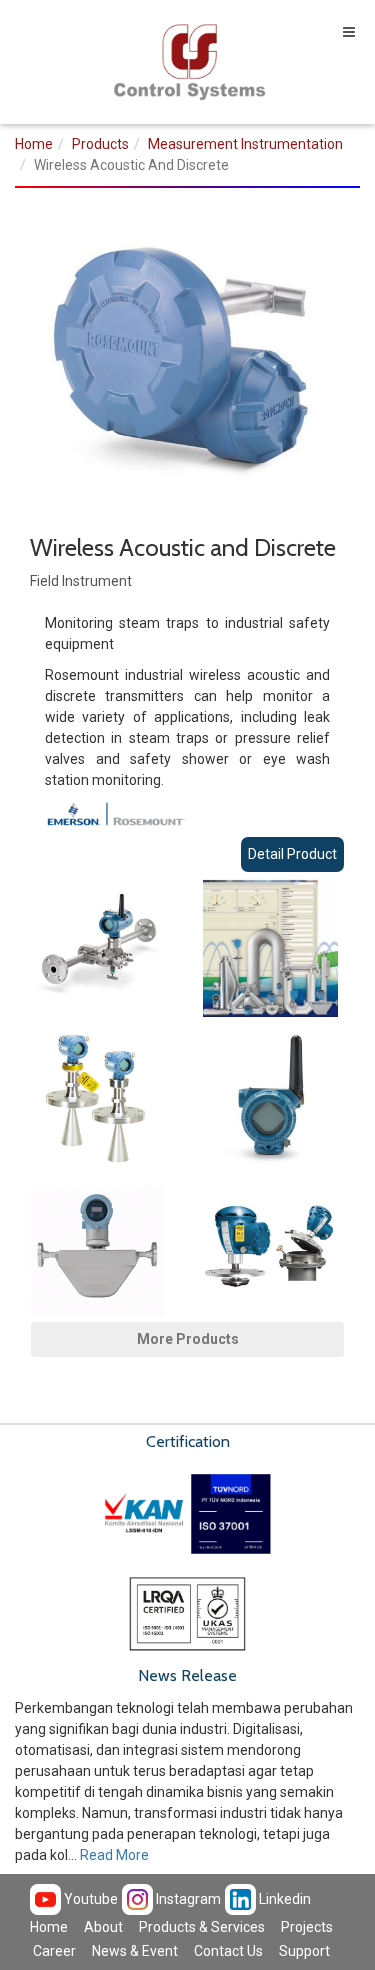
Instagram (187, 1899)
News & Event (135, 1951)
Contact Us (228, 1951)
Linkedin (283, 1899)
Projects (307, 1927)
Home (34, 144)
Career (54, 1951)
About (103, 1927)
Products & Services (202, 1927)
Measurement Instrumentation (245, 144)
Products (100, 144)
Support (304, 1951)
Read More (114, 1855)
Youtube (89, 1899)
